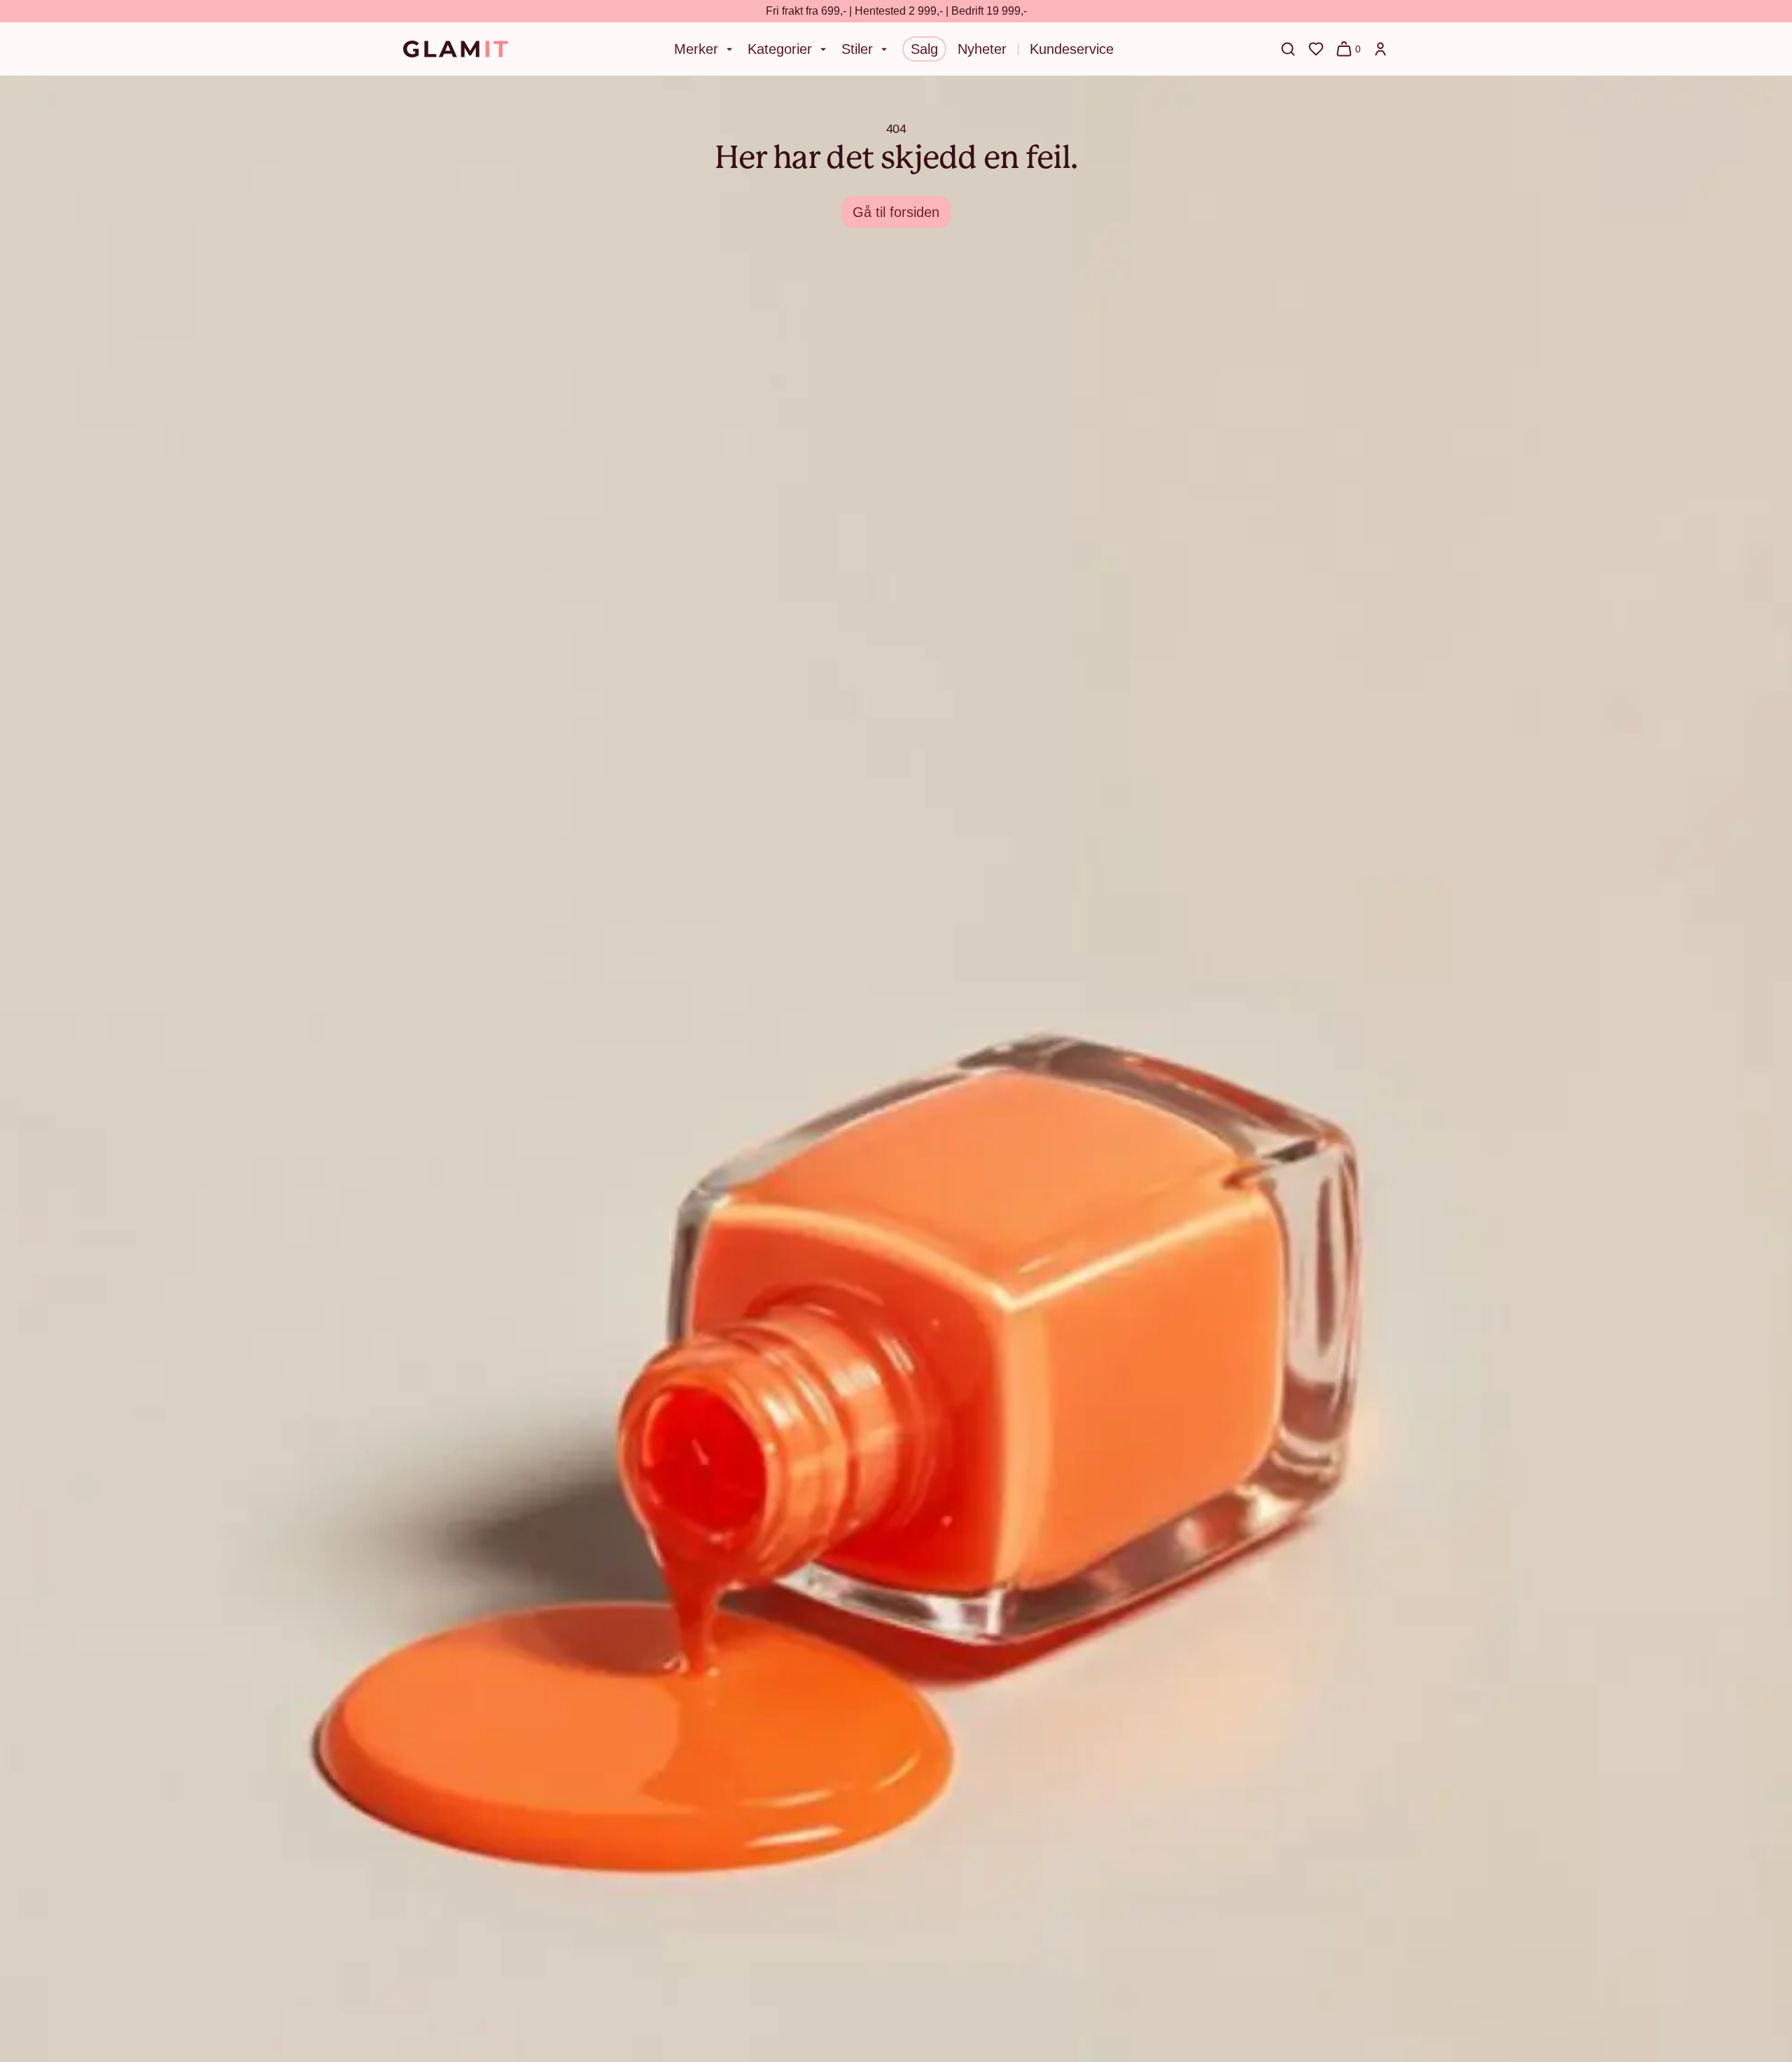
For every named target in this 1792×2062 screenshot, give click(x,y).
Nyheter (982, 49)
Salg (924, 49)
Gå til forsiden (896, 212)
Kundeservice (1072, 49)
